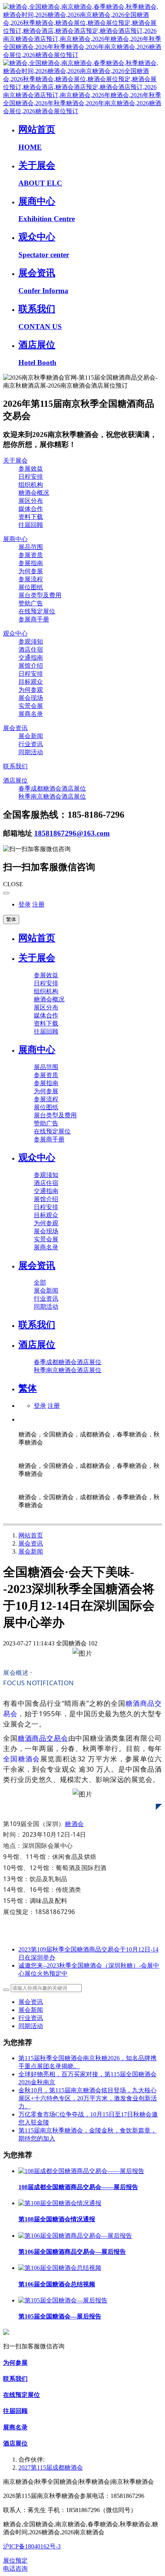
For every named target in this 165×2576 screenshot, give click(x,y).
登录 (25, 904)
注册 (38, 904)
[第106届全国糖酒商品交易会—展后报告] (75, 2236)
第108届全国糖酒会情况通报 (57, 2219)
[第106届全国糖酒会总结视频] (60, 2268)
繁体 (11, 919)
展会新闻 (31, 1551)
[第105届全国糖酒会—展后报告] (63, 2300)
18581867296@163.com (72, 833)
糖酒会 (74, 1824)
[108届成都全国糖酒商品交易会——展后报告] (81, 2171)
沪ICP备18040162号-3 (32, 2546)
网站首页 (37, 938)
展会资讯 (31, 1543)
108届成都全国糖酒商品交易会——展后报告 (78, 2187)
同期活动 (31, 2026)
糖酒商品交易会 (43, 1738)
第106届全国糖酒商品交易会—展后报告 (72, 2252)
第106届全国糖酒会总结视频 (57, 2284)
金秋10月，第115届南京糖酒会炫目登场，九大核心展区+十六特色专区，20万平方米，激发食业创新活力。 (88, 2098)
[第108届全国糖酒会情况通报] (60, 2203)
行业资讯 (31, 2018)
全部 (40, 1282)
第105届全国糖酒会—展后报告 (60, 2316)
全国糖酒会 (22, 1759)
